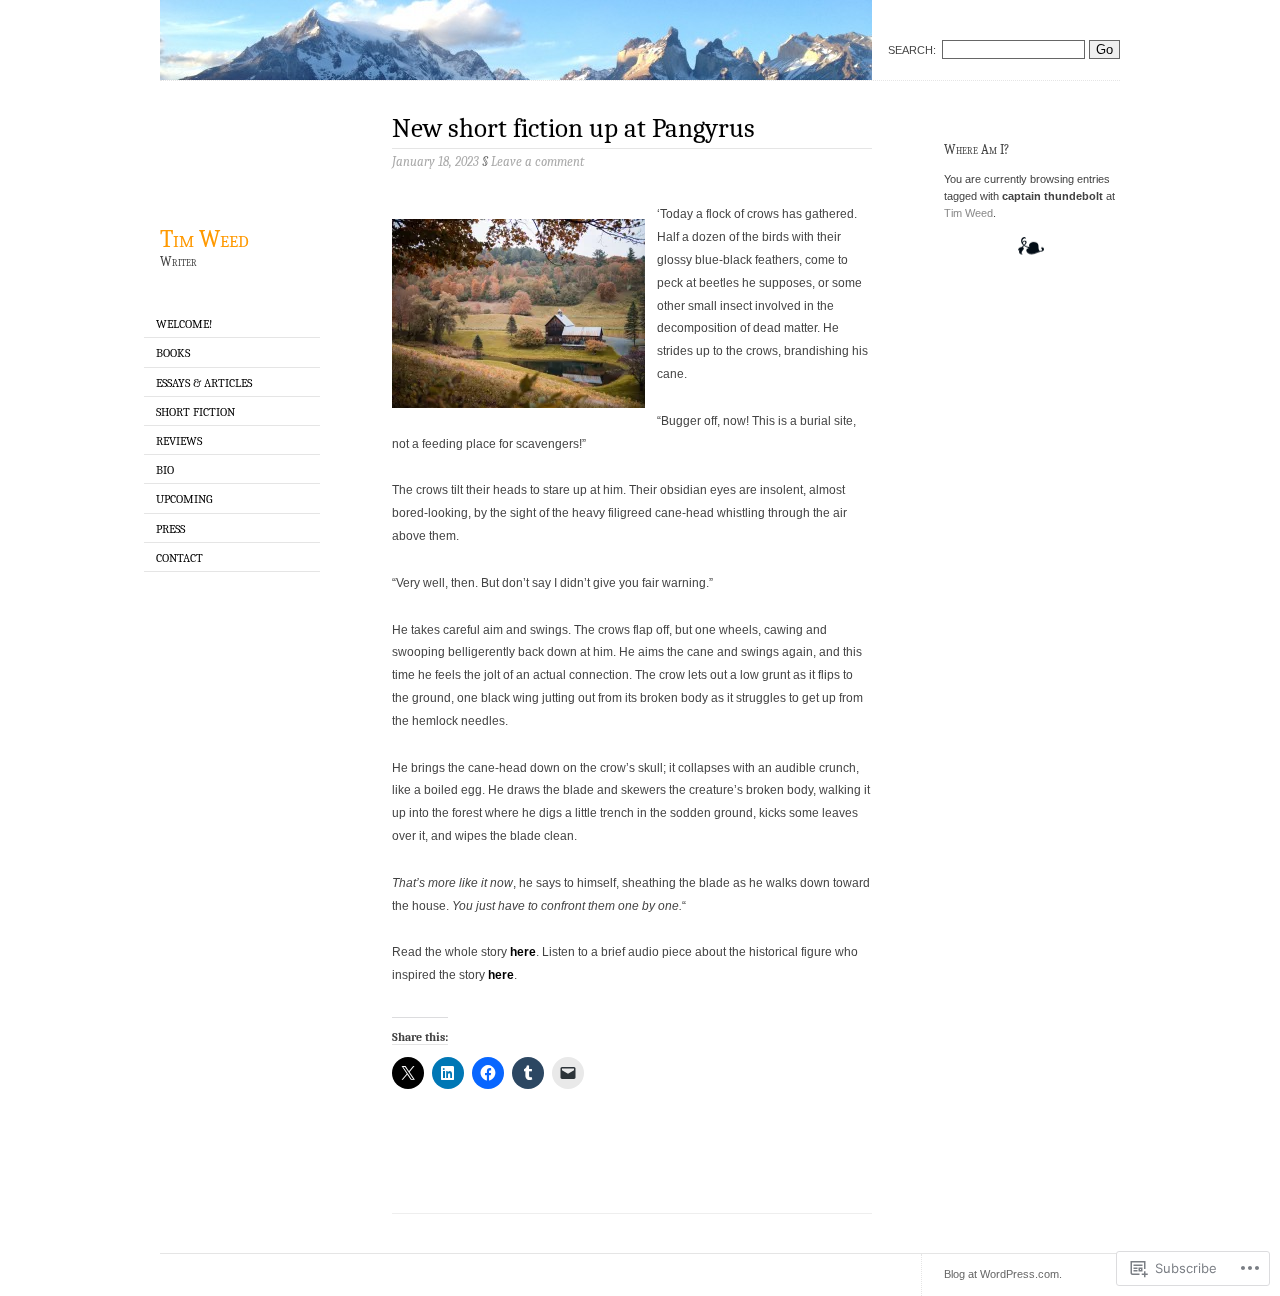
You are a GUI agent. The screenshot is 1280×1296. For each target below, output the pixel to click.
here (523, 952)
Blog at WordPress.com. (1003, 1274)
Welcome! (184, 324)
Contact (179, 558)
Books (173, 353)
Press (170, 529)
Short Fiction (195, 412)
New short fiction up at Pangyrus (573, 128)
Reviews (179, 441)
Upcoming (184, 499)
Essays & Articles (204, 383)
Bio (165, 470)
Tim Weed (204, 239)
